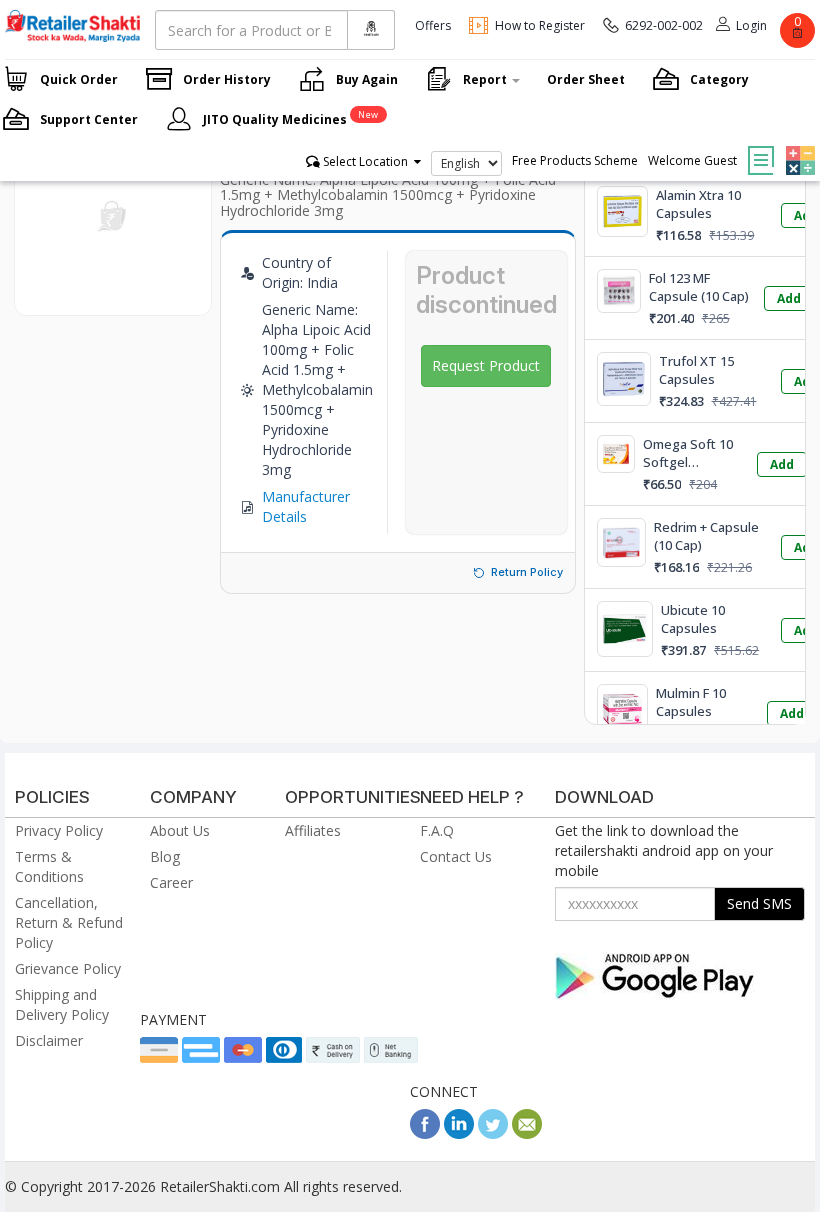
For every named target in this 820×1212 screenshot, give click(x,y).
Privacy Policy (59, 830)
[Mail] (527, 1133)
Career (171, 882)
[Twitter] (493, 1133)
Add (789, 298)
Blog (165, 856)
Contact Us (456, 856)
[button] (798, 146)
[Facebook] (425, 1133)
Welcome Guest (692, 160)
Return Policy (527, 572)
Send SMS (759, 903)
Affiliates (313, 830)
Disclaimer (49, 1040)
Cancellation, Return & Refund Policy (69, 922)
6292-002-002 (664, 25)
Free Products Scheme (575, 160)
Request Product (486, 365)
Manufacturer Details (306, 506)
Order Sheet (586, 79)
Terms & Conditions (49, 866)
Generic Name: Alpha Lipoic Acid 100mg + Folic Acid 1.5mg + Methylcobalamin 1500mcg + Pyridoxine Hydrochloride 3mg (388, 195)
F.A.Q (437, 830)
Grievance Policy (68, 968)
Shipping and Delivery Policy (62, 1004)
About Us (180, 830)
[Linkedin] (459, 1133)
